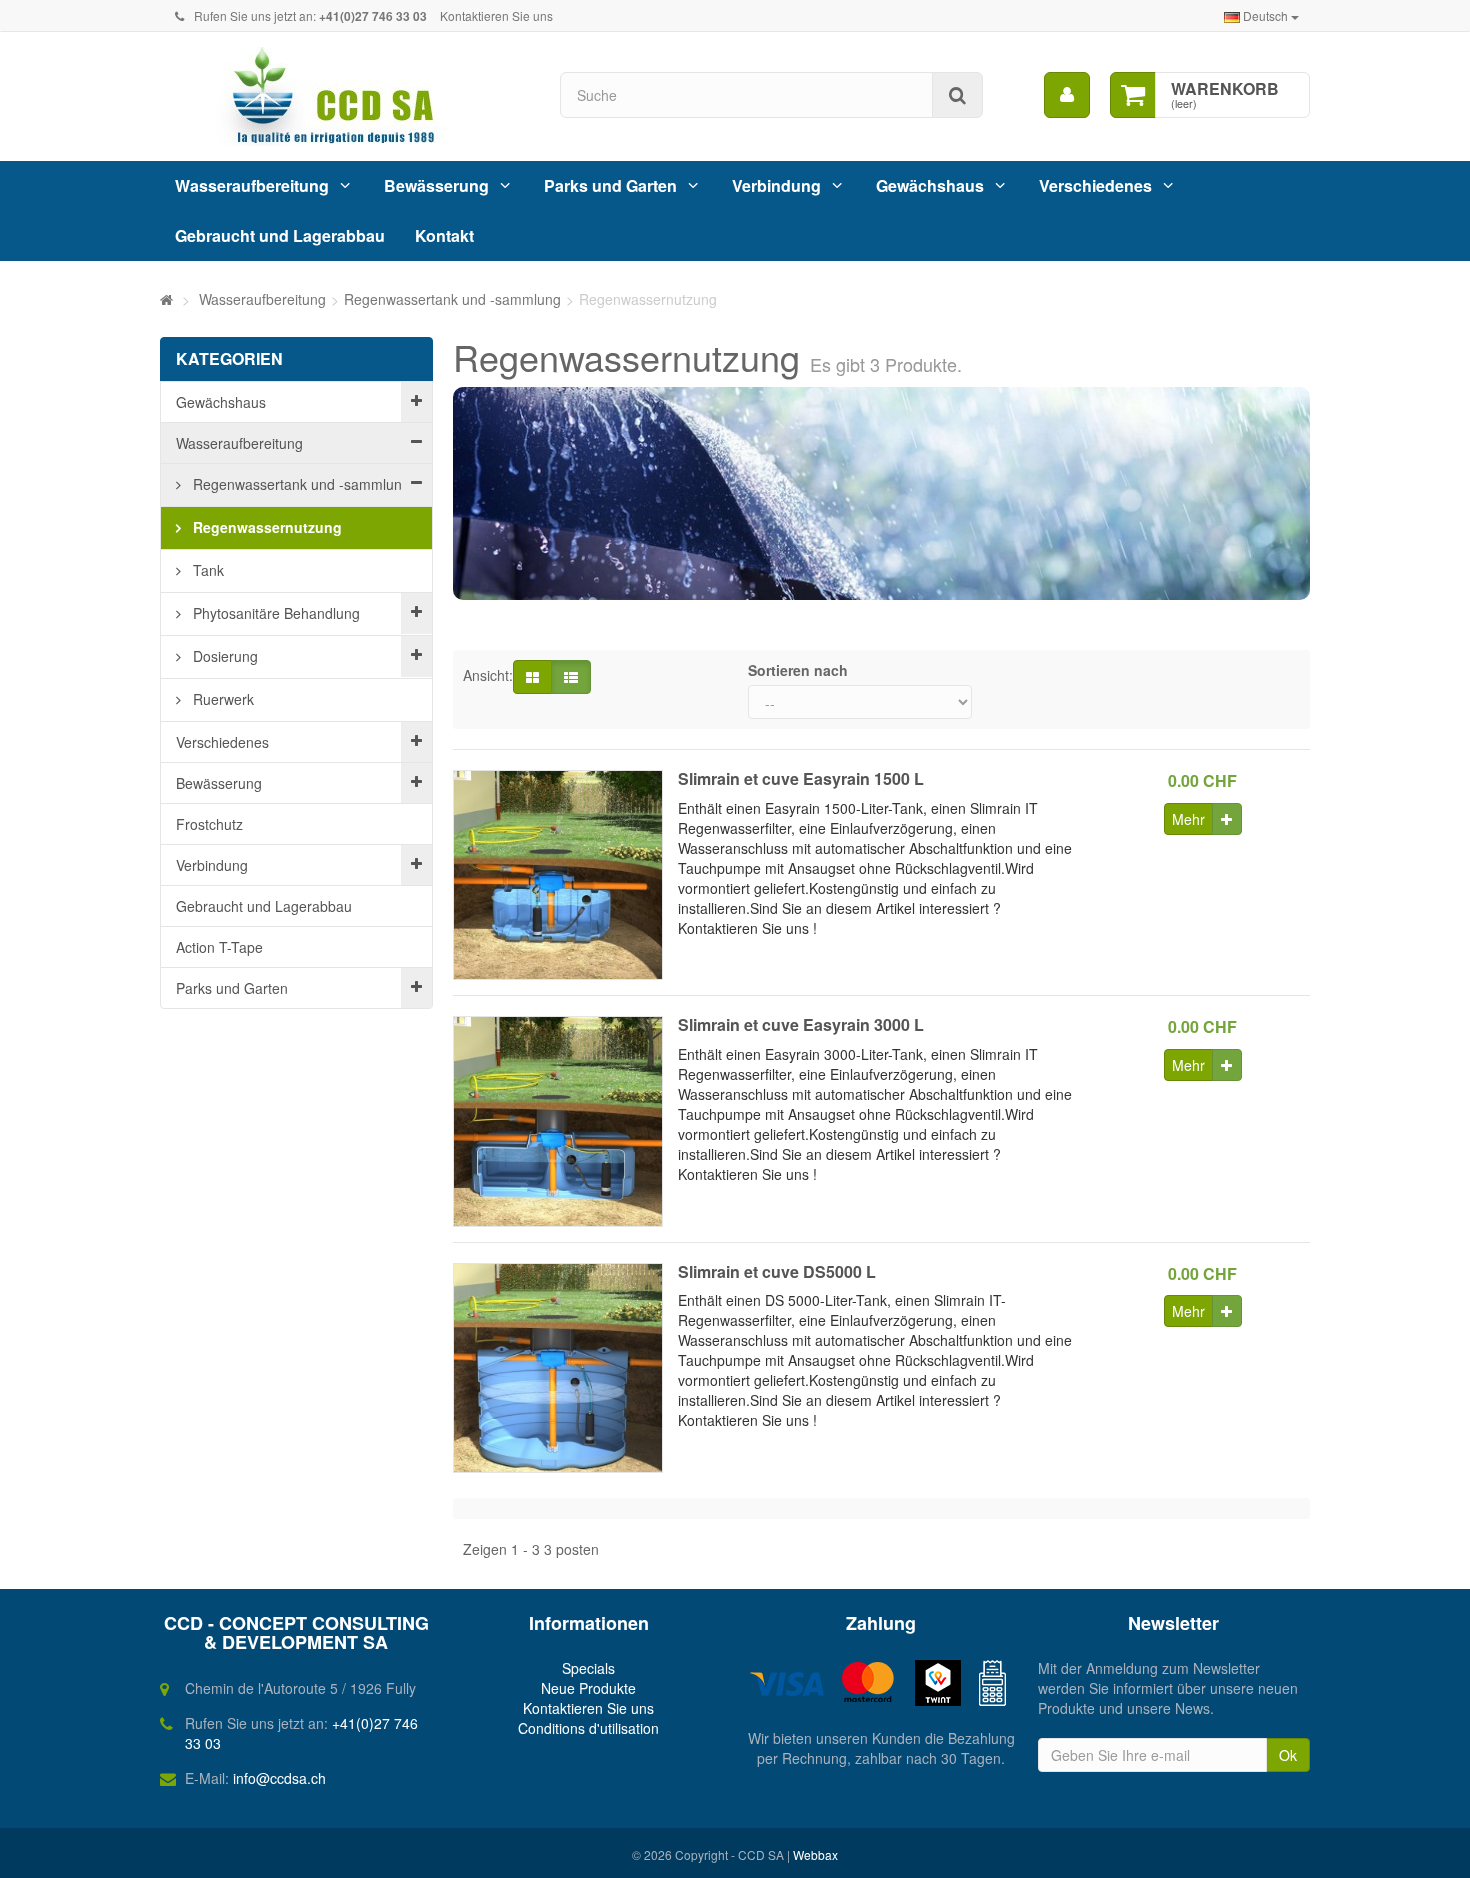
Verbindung (776, 185)
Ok (1288, 1755)
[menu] (1067, 95)
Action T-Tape (219, 947)
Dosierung (223, 656)
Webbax (815, 1854)
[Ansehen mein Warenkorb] (1133, 95)
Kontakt (444, 235)
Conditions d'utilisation (588, 1728)
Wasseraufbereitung (252, 185)
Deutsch (1265, 15)
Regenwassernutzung (265, 527)
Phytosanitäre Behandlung (274, 613)
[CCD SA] (345, 96)
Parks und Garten (610, 185)
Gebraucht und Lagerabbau (280, 235)
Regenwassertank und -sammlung (299, 484)
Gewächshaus (930, 185)
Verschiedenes (1095, 185)
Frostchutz (209, 824)
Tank (206, 570)
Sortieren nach (798, 670)
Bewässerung (436, 185)
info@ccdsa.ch (279, 1778)
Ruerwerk (221, 699)
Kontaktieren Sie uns (496, 15)
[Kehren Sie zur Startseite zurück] (166, 299)
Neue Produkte (588, 1688)
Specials (588, 1668)
